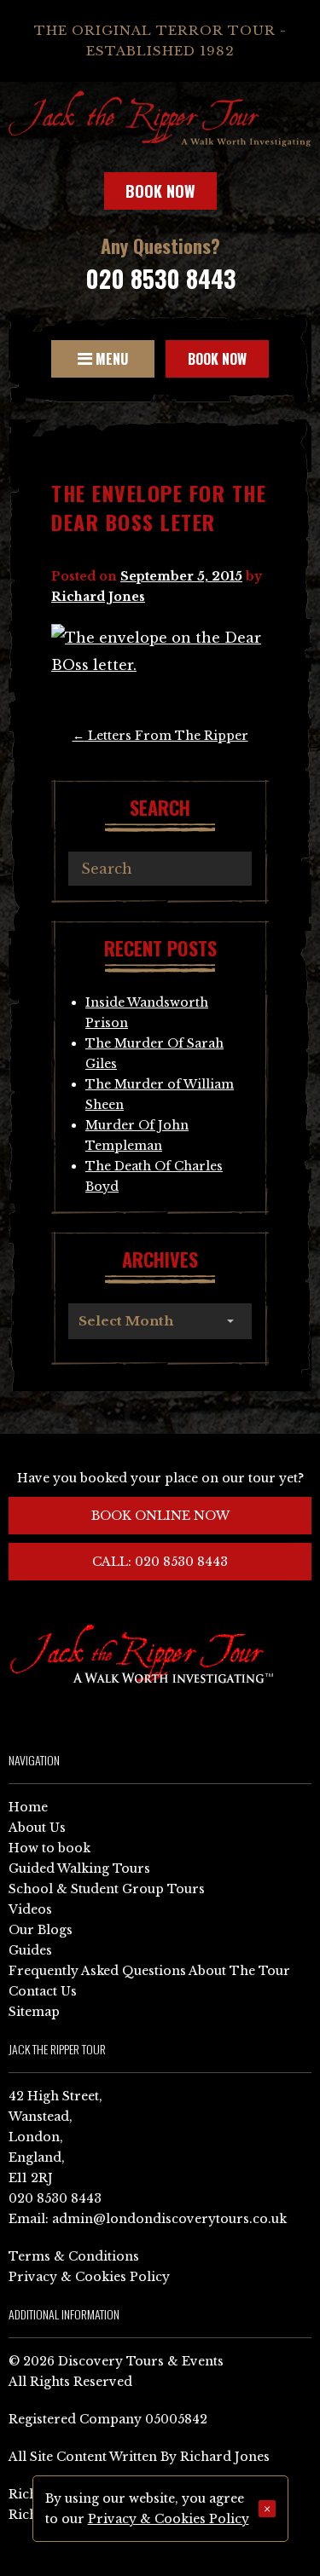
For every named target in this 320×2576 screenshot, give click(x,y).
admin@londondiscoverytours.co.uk (169, 2219)
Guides (30, 1950)
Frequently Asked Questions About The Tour (149, 1971)
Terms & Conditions (74, 2256)
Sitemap (34, 2012)
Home (28, 1807)
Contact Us (43, 1991)
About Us (37, 1828)
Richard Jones (98, 597)
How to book (49, 1848)
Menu (110, 359)
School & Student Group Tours (107, 1889)
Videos (30, 1909)
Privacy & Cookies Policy (89, 2277)
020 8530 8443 (160, 278)
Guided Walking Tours (79, 1868)
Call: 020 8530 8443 (160, 1562)
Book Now (160, 191)
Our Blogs (41, 1930)
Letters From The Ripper (160, 736)
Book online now (160, 1516)
